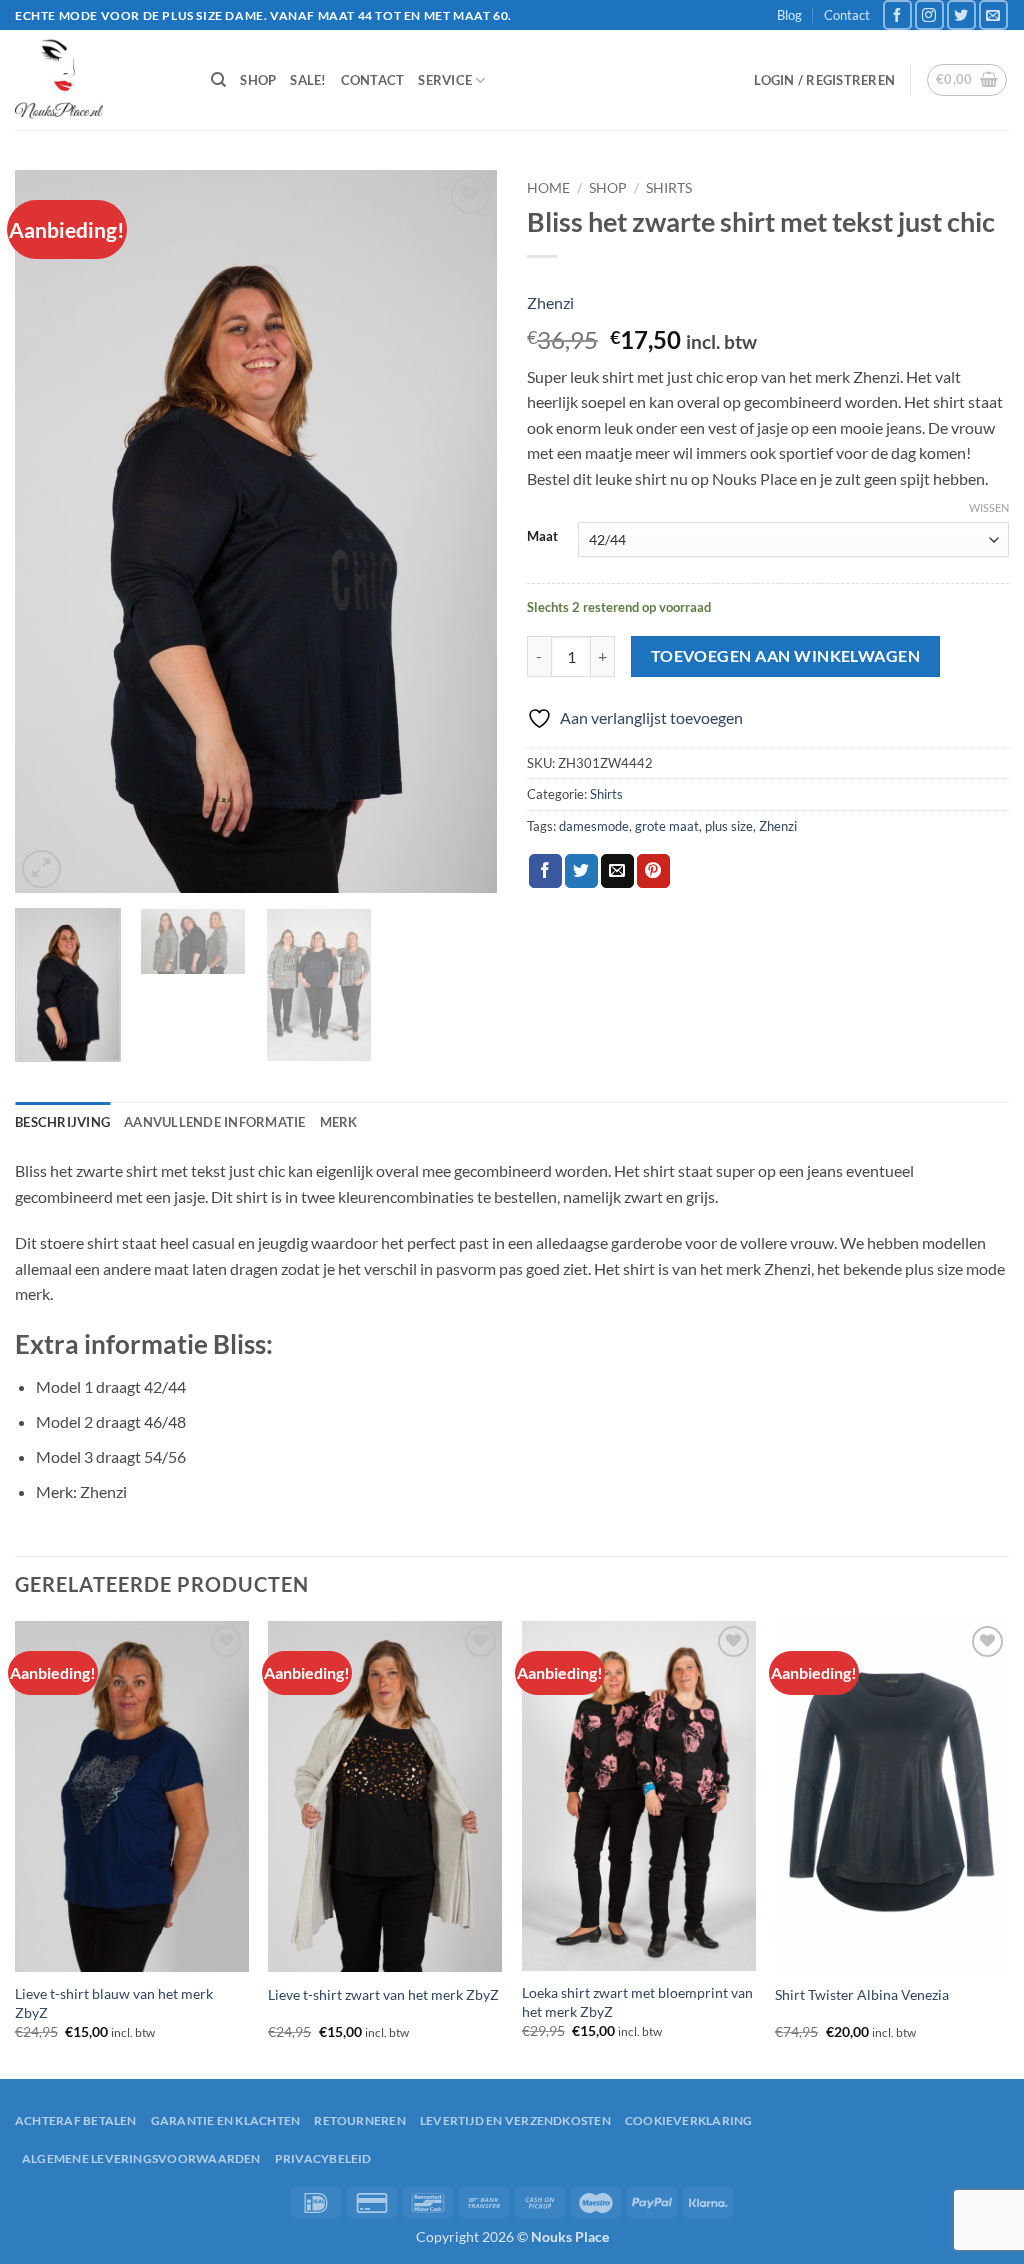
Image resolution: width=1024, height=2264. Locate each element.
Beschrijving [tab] (62, 1122)
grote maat (667, 826)
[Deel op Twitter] (581, 871)
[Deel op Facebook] (545, 871)
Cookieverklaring (689, 2120)
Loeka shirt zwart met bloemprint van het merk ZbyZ (637, 2002)
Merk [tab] (339, 1122)
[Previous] (50, 532)
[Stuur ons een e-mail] (993, 14)
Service (445, 80)
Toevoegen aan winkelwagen (786, 656)
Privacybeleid (323, 2158)
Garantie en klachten (226, 2120)
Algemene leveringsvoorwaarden (141, 2158)
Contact (847, 15)
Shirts (669, 188)
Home (548, 188)
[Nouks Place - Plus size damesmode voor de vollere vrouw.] (98, 80)
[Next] (462, 532)
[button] (824, 80)
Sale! (308, 80)
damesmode (594, 826)
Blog (789, 15)
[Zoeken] (218, 80)
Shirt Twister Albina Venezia (862, 1994)
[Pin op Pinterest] (653, 871)
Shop (258, 80)
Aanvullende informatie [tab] (215, 1122)
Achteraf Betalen (76, 2120)
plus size (729, 826)
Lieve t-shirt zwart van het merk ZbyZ (383, 1994)
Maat (542, 537)
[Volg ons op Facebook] (897, 14)
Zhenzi (550, 302)
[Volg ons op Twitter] (961, 14)
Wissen (989, 507)
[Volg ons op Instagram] (929, 14)
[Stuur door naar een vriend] (617, 871)
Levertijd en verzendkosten (515, 2120)
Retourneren (360, 2120)
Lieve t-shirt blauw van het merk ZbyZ (114, 2003)
